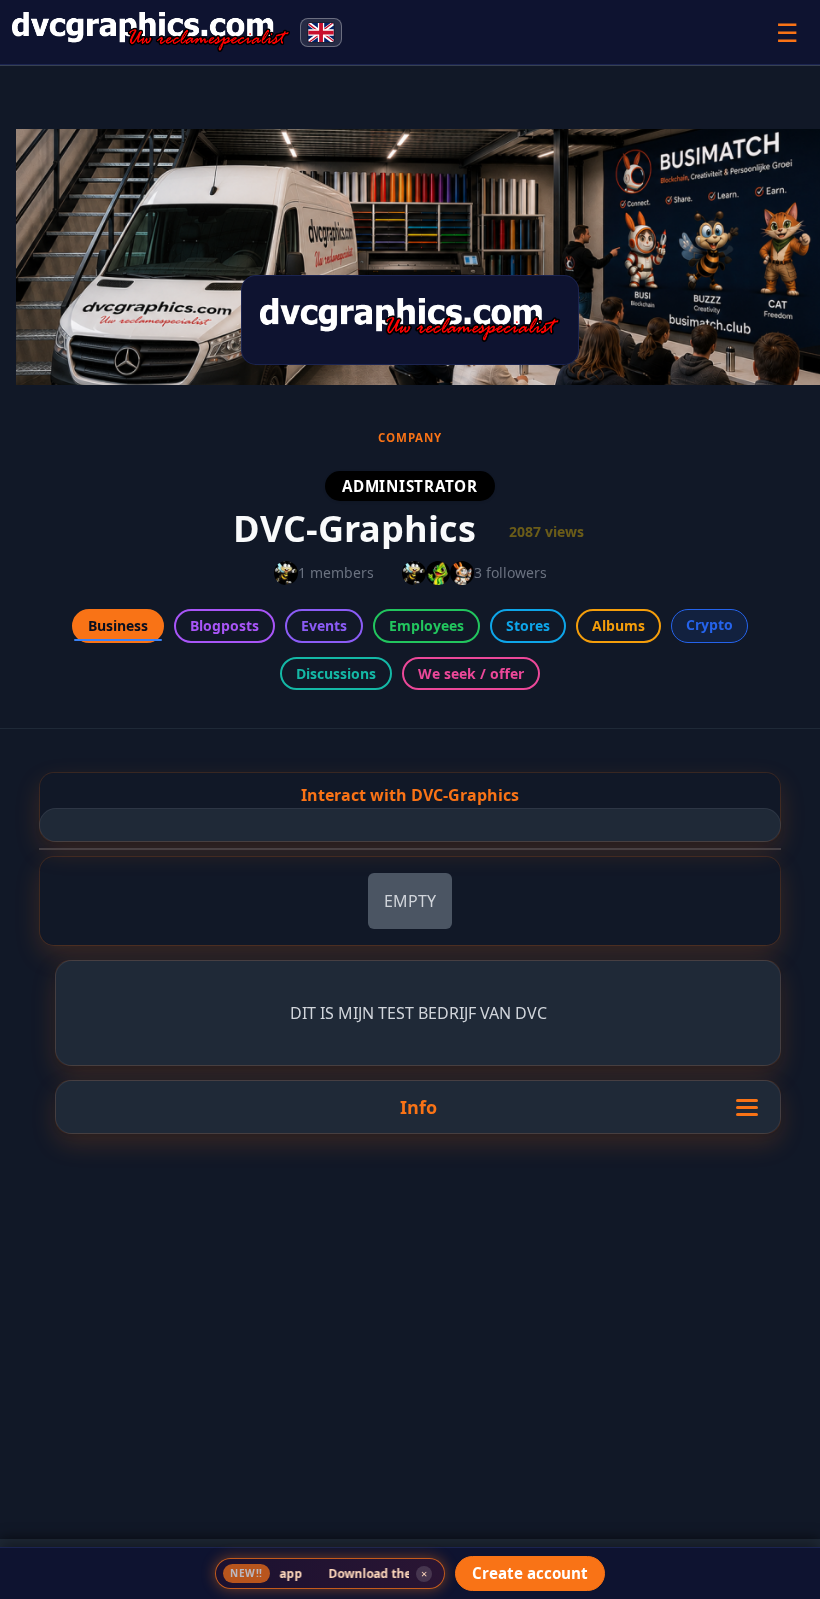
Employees (426, 625)
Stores (528, 625)
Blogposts (224, 625)
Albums (618, 625)
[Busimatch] (151, 32)
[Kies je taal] (321, 32)
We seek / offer (471, 673)
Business (118, 625)
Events (324, 625)
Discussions (336, 673)
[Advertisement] (410, 1441)
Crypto (709, 624)
